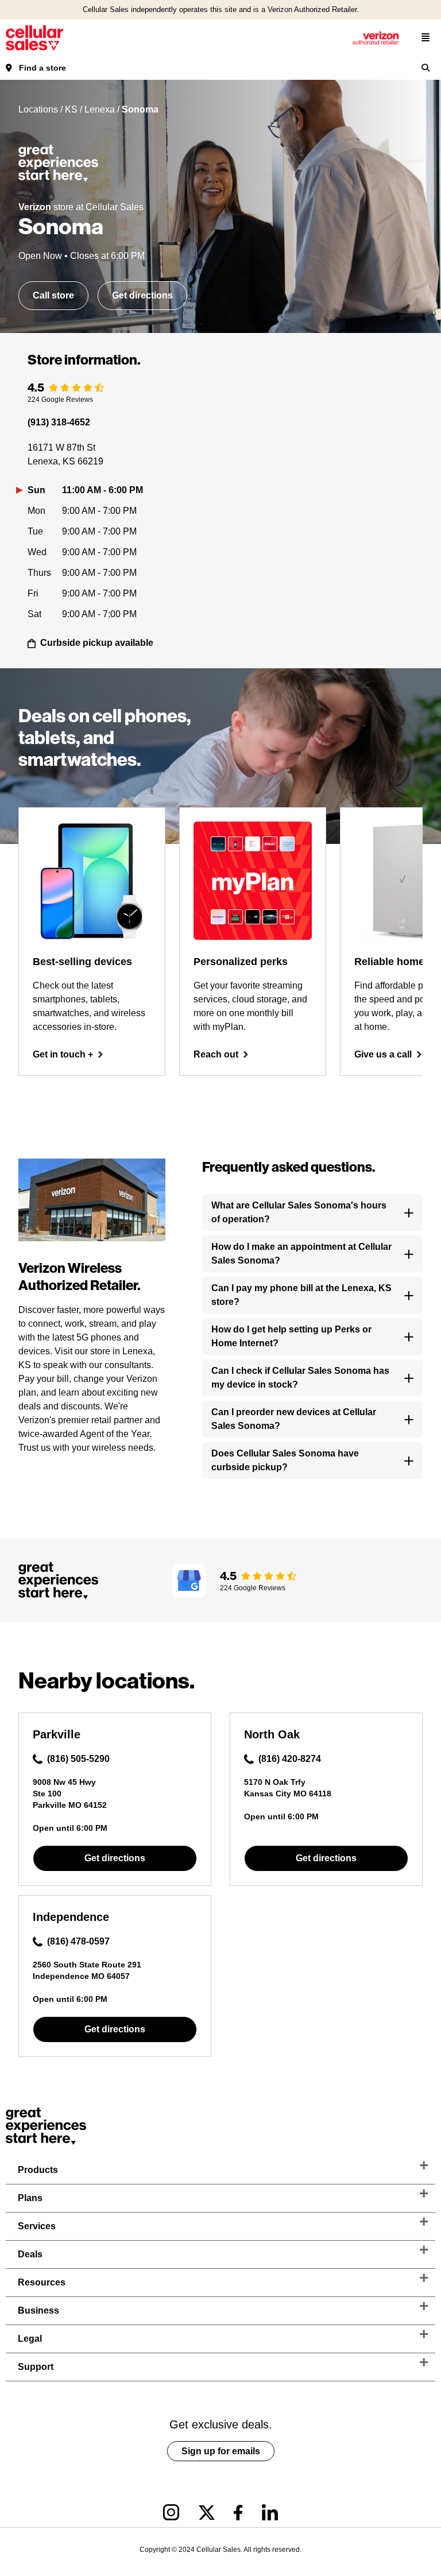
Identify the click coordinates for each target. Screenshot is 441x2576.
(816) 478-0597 (78, 1941)
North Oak (272, 1734)
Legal (30, 2339)
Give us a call (383, 1054)
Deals (30, 2254)
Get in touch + (63, 1054)
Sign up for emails (221, 2451)
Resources (42, 2282)
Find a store (42, 68)
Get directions (142, 295)
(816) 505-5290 (78, 1759)
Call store (53, 295)
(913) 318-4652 (59, 422)
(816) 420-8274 (290, 1759)
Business (38, 2310)
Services (37, 2226)
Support (36, 2367)
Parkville (57, 1734)
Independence (71, 1917)
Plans (30, 2198)
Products (38, 2170)
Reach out (216, 1054)
